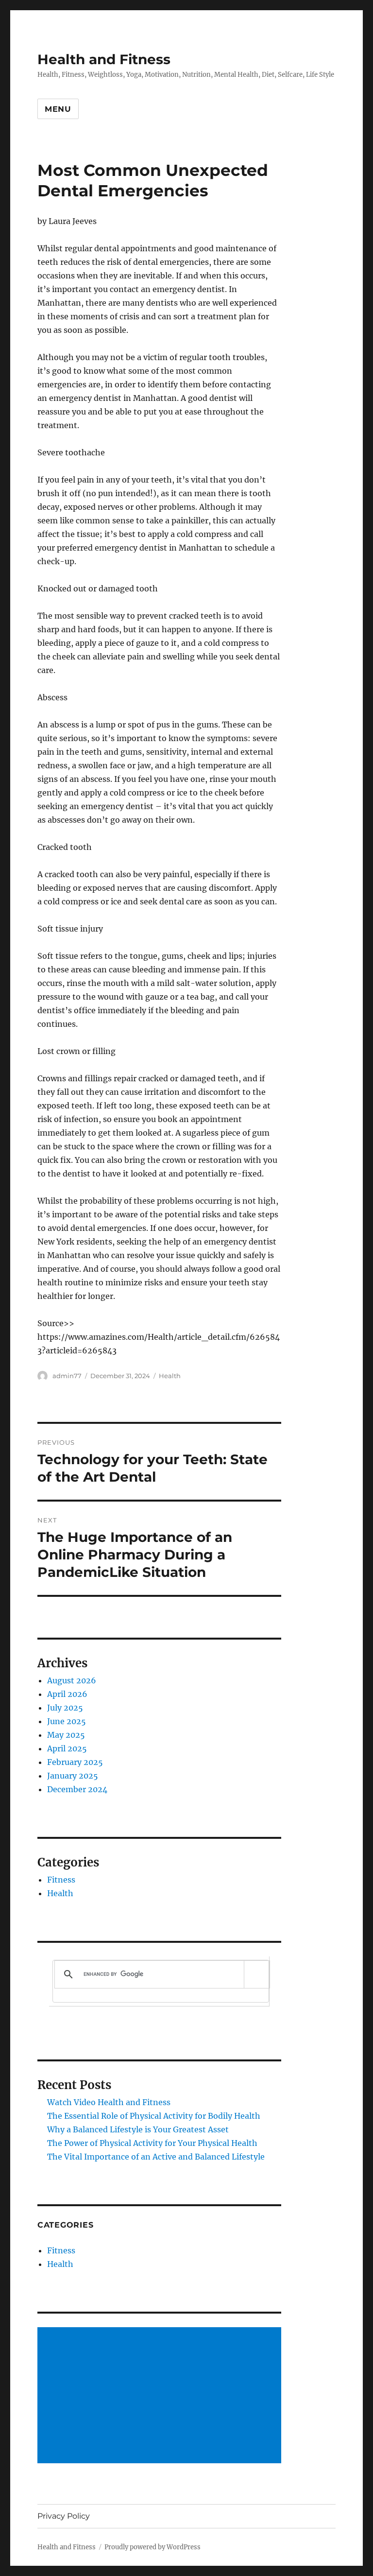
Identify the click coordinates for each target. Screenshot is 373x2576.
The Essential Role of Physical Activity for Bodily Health (154, 2116)
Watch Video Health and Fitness (109, 2102)
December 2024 (77, 1789)
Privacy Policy (64, 2516)
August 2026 (72, 1680)
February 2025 (75, 1762)
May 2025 (66, 1735)
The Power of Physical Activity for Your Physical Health (152, 2143)
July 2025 (65, 1708)
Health (170, 1376)
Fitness (61, 1880)
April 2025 (67, 1748)
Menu (58, 109)
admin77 (67, 1376)
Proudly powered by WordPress (153, 2547)
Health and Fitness (104, 59)
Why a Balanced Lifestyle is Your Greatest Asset (138, 2129)
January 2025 (73, 1776)
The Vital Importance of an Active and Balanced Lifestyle (156, 2157)
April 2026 (67, 1694)
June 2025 (67, 1721)
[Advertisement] (161, 2396)
